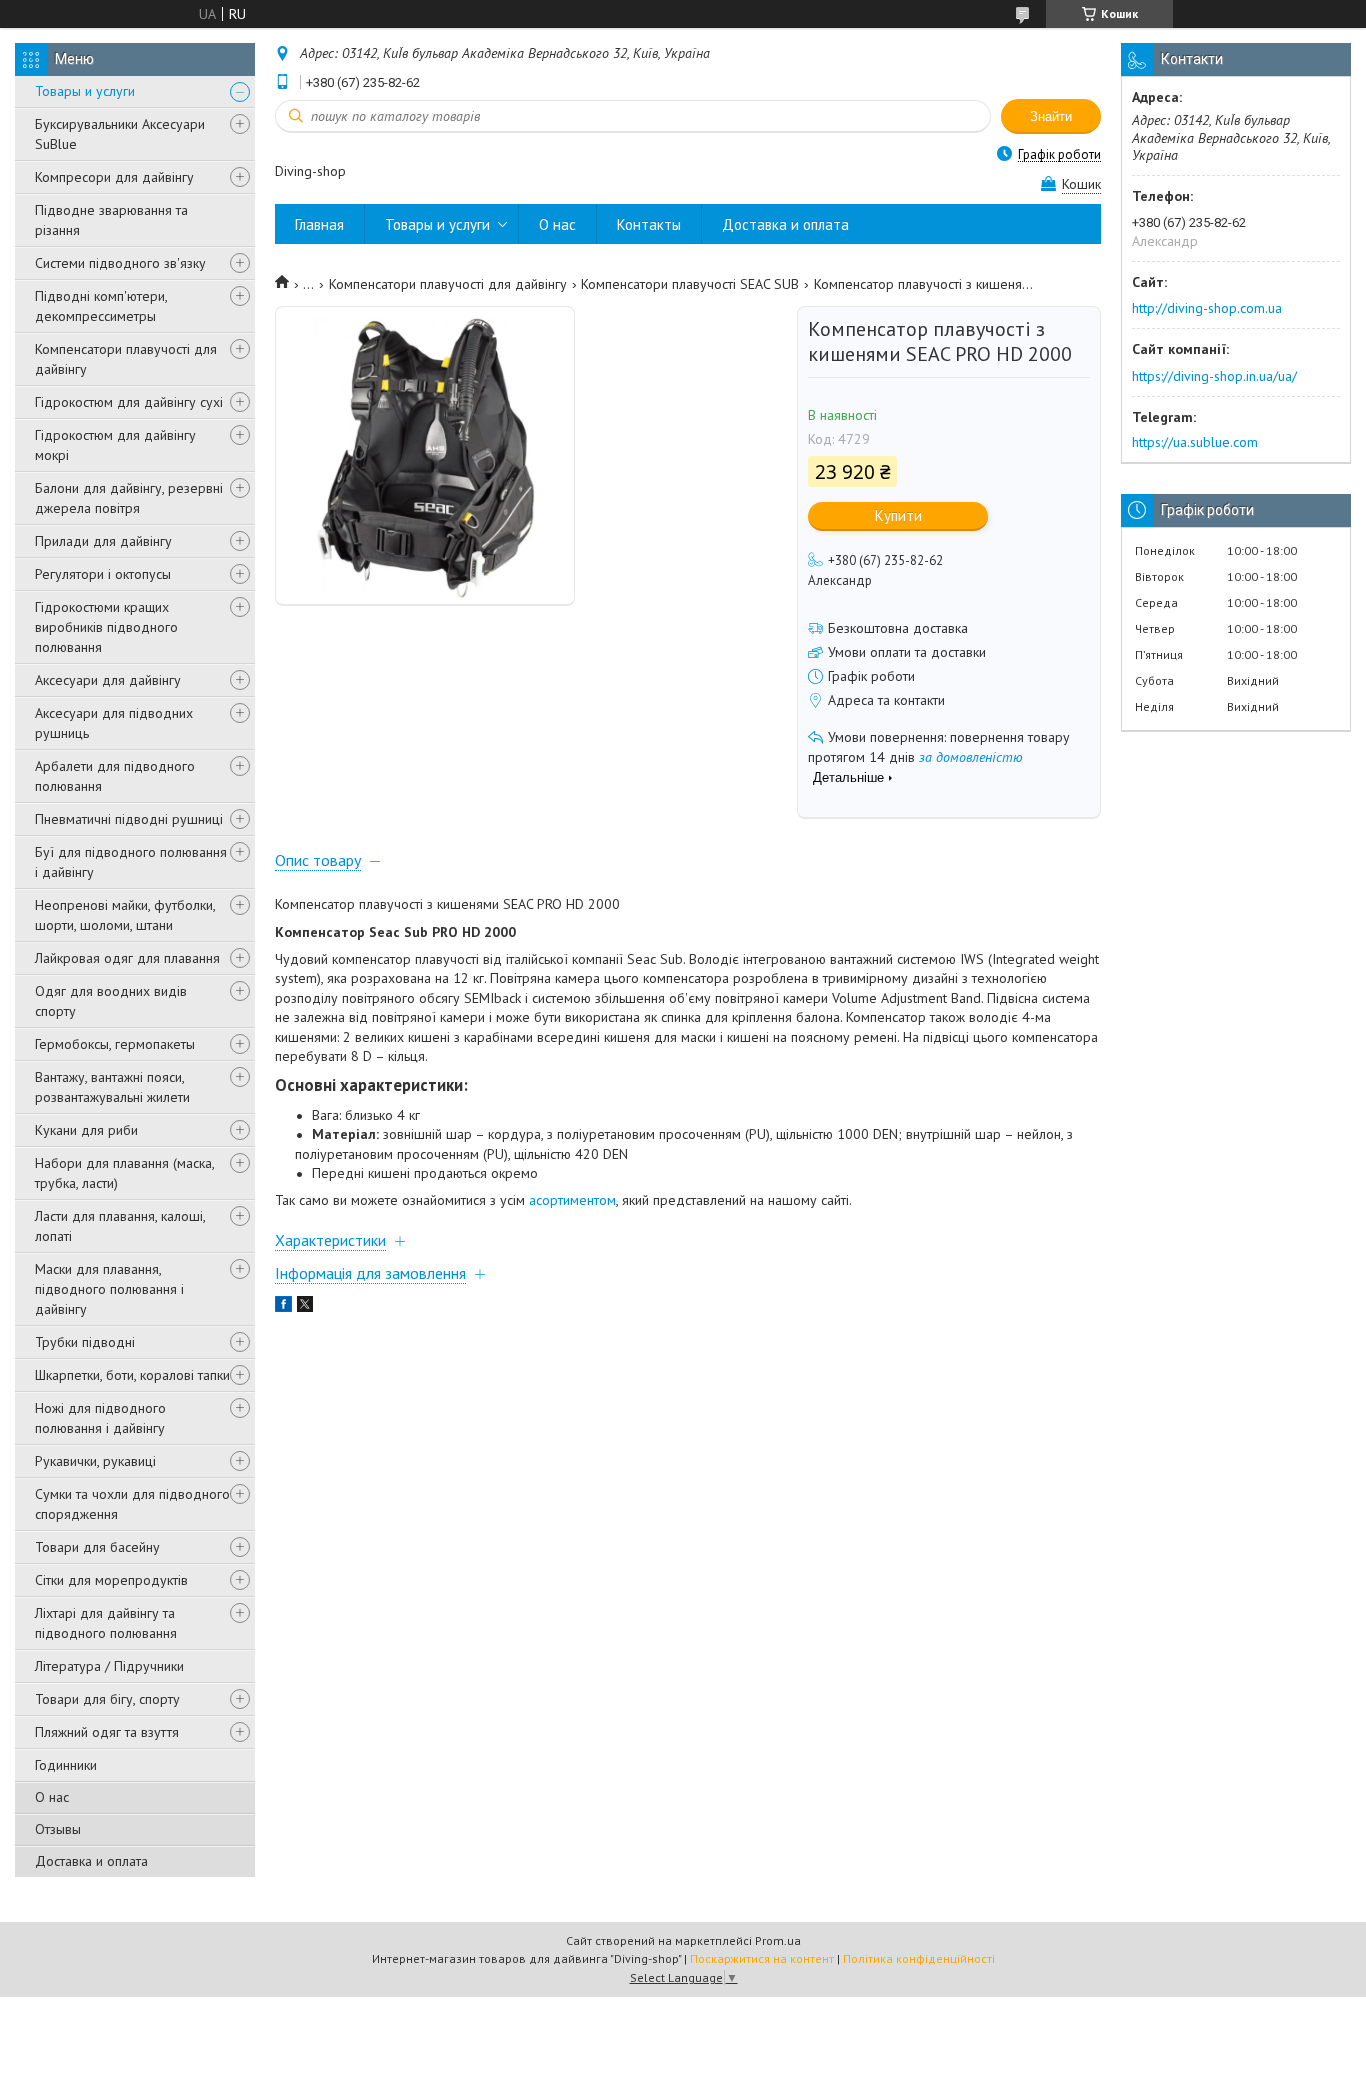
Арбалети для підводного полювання (115, 776)
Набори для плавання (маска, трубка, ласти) (124, 1173)
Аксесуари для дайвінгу (108, 680)
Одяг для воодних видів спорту (111, 1001)
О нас (52, 1797)
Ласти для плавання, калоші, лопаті (120, 1226)
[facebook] (283, 1307)
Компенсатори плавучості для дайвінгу (126, 359)
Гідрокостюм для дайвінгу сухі (129, 402)
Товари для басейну (97, 1547)
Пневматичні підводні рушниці (129, 819)
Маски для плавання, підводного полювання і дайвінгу (109, 1289)
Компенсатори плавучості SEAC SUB (690, 284)
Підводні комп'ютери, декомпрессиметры (101, 306)
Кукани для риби (86, 1130)
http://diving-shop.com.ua (1207, 308)
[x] (305, 1307)
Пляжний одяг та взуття (107, 1732)
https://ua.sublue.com (1195, 442)
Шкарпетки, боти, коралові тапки (132, 1375)
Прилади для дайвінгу (103, 541)
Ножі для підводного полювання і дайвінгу (100, 1418)
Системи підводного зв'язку (120, 263)
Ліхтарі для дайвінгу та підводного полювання (106, 1623)
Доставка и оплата (91, 1861)
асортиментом (572, 1200)
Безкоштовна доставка (898, 628)
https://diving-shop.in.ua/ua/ (1214, 376)
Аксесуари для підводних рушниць (114, 723)
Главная (319, 224)
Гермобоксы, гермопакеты (115, 1044)
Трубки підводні (85, 1342)
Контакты (649, 224)
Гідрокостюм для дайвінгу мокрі (115, 445)
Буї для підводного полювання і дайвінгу (131, 862)
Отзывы (58, 1829)
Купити (898, 515)
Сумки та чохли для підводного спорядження (132, 1504)
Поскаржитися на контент (762, 1958)
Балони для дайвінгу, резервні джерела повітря (129, 498)
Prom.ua (778, 1940)
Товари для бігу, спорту (107, 1699)
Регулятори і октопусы (103, 574)
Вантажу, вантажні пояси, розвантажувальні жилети (112, 1087)
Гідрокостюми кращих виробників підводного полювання (106, 627)
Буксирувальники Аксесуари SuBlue (120, 134)
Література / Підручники (109, 1666)
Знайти (1051, 116)
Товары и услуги (85, 91)
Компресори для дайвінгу (114, 177)
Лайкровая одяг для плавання (127, 958)
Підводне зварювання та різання (111, 220)
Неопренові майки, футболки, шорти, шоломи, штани (125, 915)
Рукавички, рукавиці (95, 1461)
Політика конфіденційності (919, 1958)
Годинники (66, 1765)
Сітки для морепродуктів (111, 1580)
